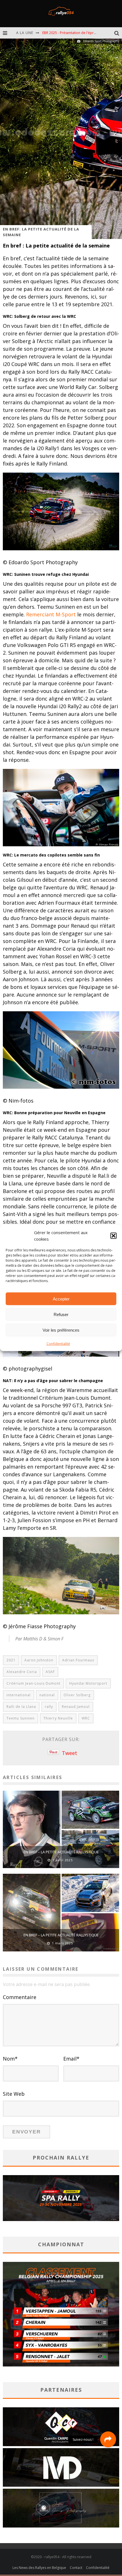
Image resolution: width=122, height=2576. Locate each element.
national (47, 1695)
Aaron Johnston (39, 1660)
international (19, 1695)
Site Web (14, 2094)
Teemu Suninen (21, 1718)
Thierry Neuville (58, 1718)
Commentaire (20, 1997)
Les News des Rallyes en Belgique (39, 2568)
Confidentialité (58, 1344)
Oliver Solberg (77, 1695)
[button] (113, 1236)
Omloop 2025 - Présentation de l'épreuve (76, 33)
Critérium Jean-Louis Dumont (33, 1683)
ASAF (50, 1672)
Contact (76, 2568)
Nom (10, 2059)
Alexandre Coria (22, 1672)
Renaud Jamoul (76, 1707)
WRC (86, 1718)
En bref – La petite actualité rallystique (61, 1852)
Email (71, 2059)
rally (49, 1707)
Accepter (61, 1299)
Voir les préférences (61, 1330)
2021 (11, 1660)
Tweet (70, 1753)
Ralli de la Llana (21, 1707)
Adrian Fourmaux (78, 1660)
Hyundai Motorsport (88, 1683)
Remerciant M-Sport (51, 614)
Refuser (61, 1314)
